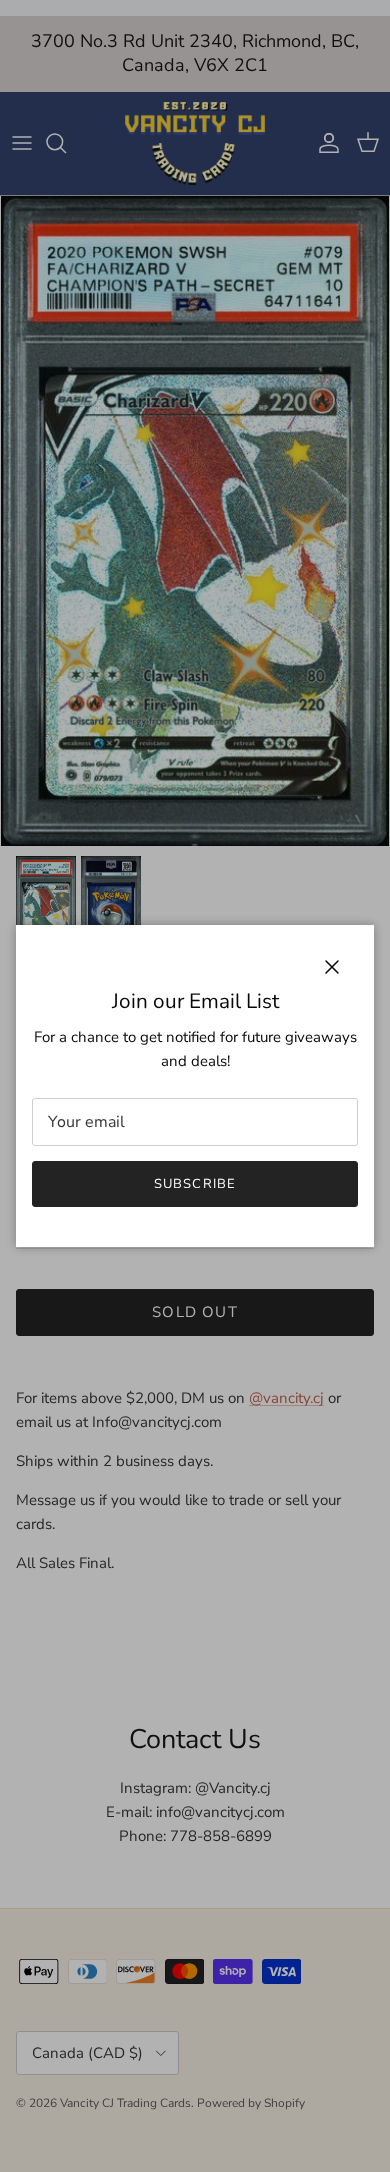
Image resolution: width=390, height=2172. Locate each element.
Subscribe (194, 1184)
